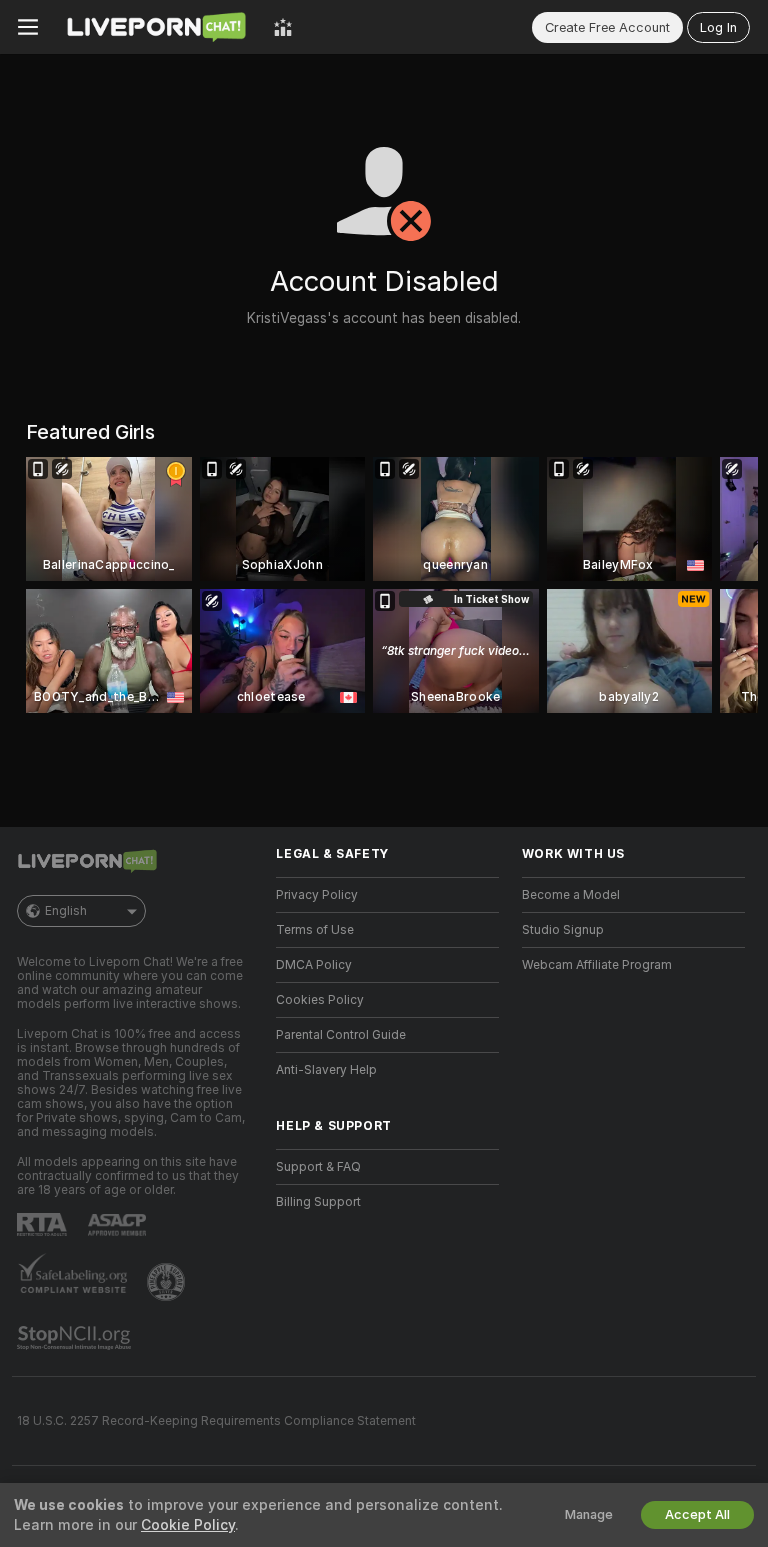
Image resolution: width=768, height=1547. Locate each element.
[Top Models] (283, 27)
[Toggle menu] (28, 27)
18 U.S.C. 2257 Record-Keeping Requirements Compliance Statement (216, 1421)
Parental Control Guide (341, 1035)
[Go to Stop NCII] (76, 1338)
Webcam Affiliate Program (597, 965)
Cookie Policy (188, 1525)
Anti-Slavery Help (326, 1070)
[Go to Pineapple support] (168, 1282)
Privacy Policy (317, 895)
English (66, 911)
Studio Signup (563, 930)
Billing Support (318, 1202)
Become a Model (571, 895)
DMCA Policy (314, 965)
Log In (718, 27)
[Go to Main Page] (156, 27)
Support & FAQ (318, 1167)
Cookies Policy (320, 1000)
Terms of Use (315, 930)
